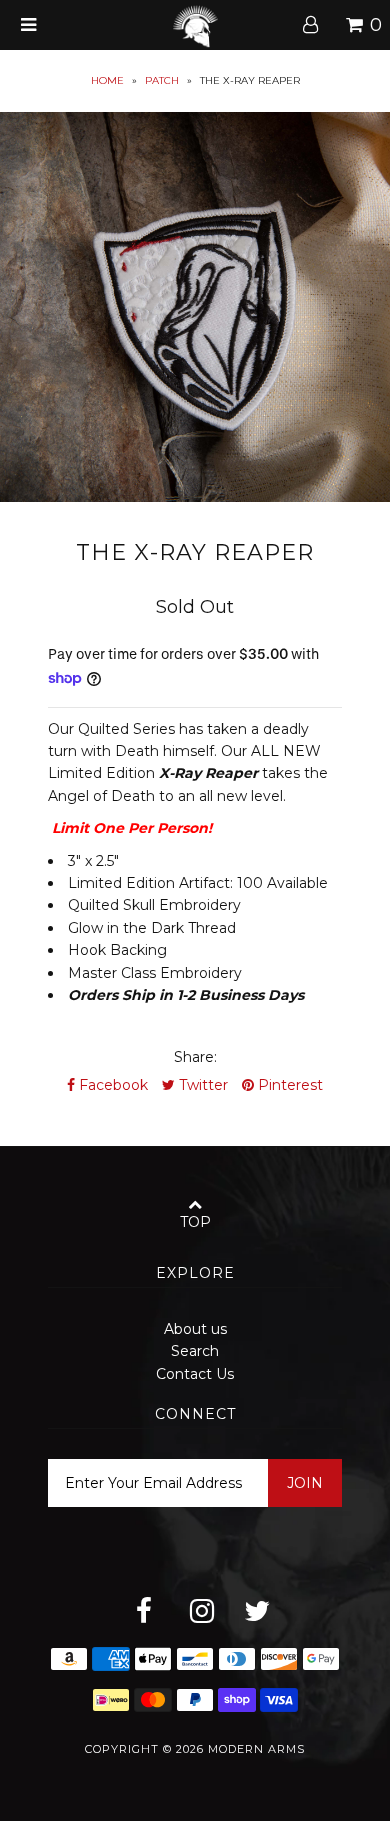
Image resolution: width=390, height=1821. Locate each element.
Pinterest (288, 1085)
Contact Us (195, 1374)
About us (195, 1329)
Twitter (201, 1085)
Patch (162, 80)
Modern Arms (256, 1749)
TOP (195, 1222)
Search (195, 1351)
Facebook (111, 1085)
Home (107, 80)
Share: (195, 1057)
